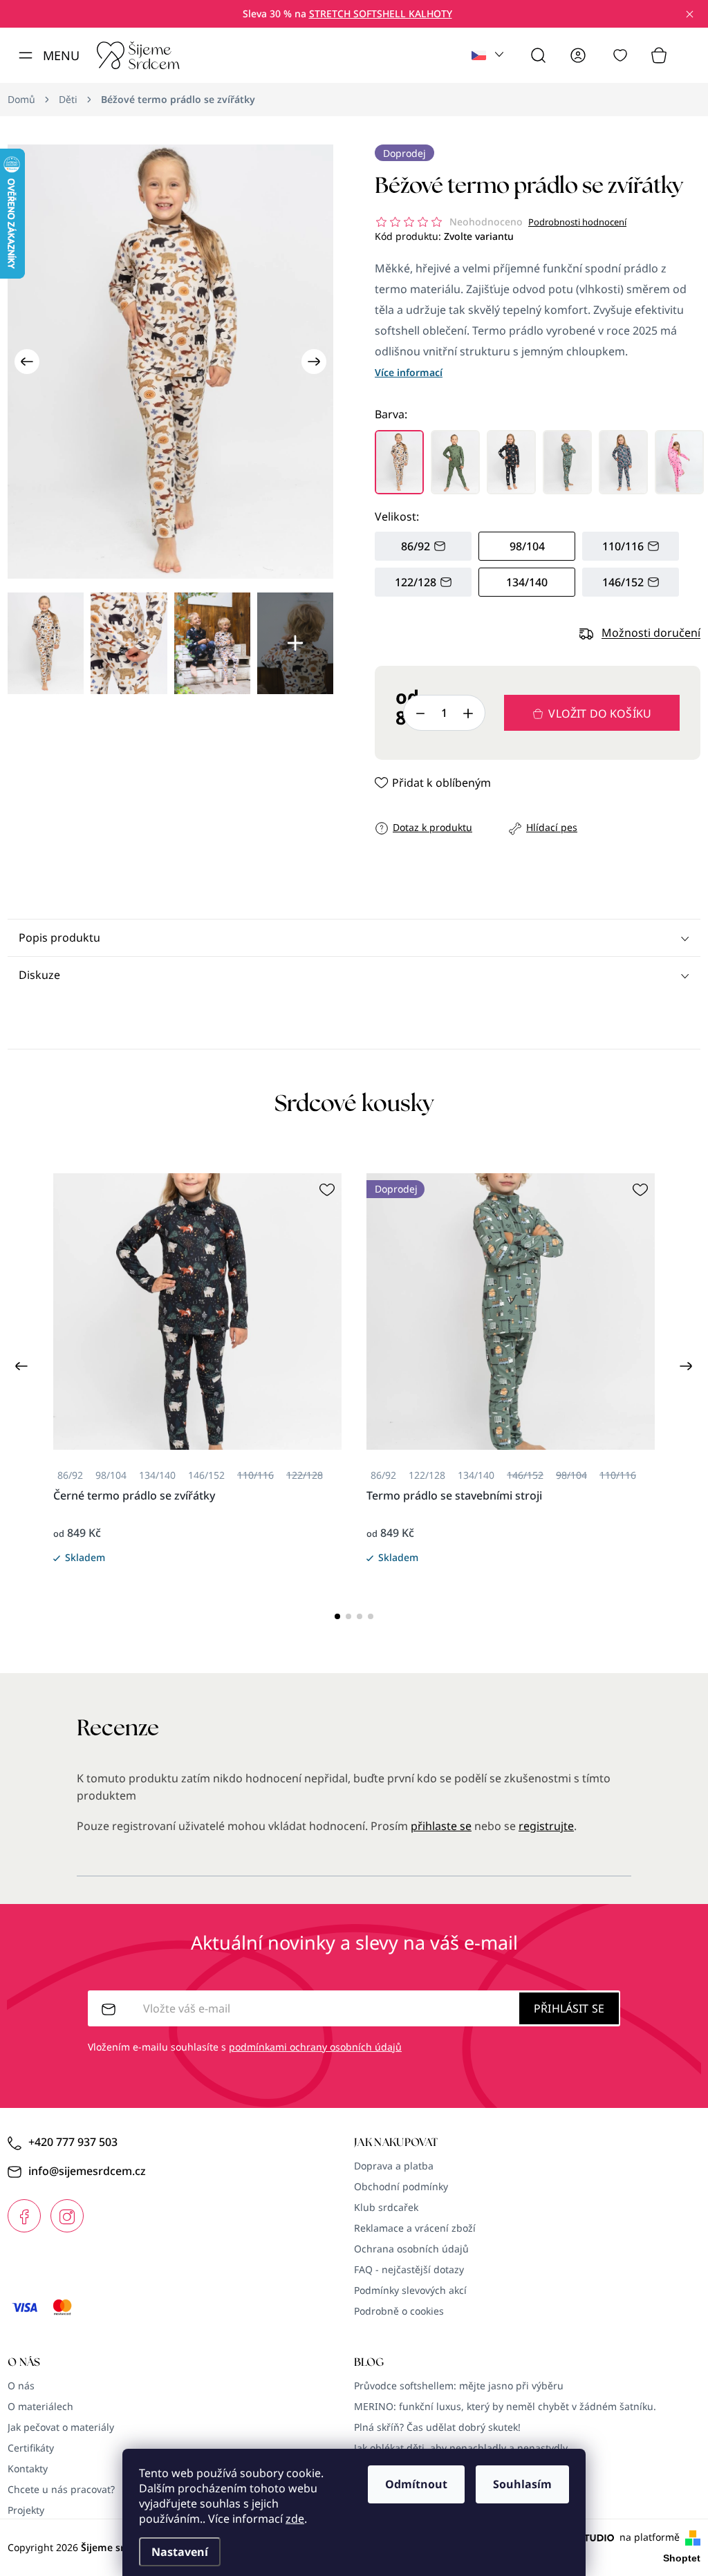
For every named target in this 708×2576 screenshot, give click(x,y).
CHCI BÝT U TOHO (217, 1387)
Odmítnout (416, 2484)
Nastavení (180, 2552)
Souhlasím (522, 2484)
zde (295, 2519)
